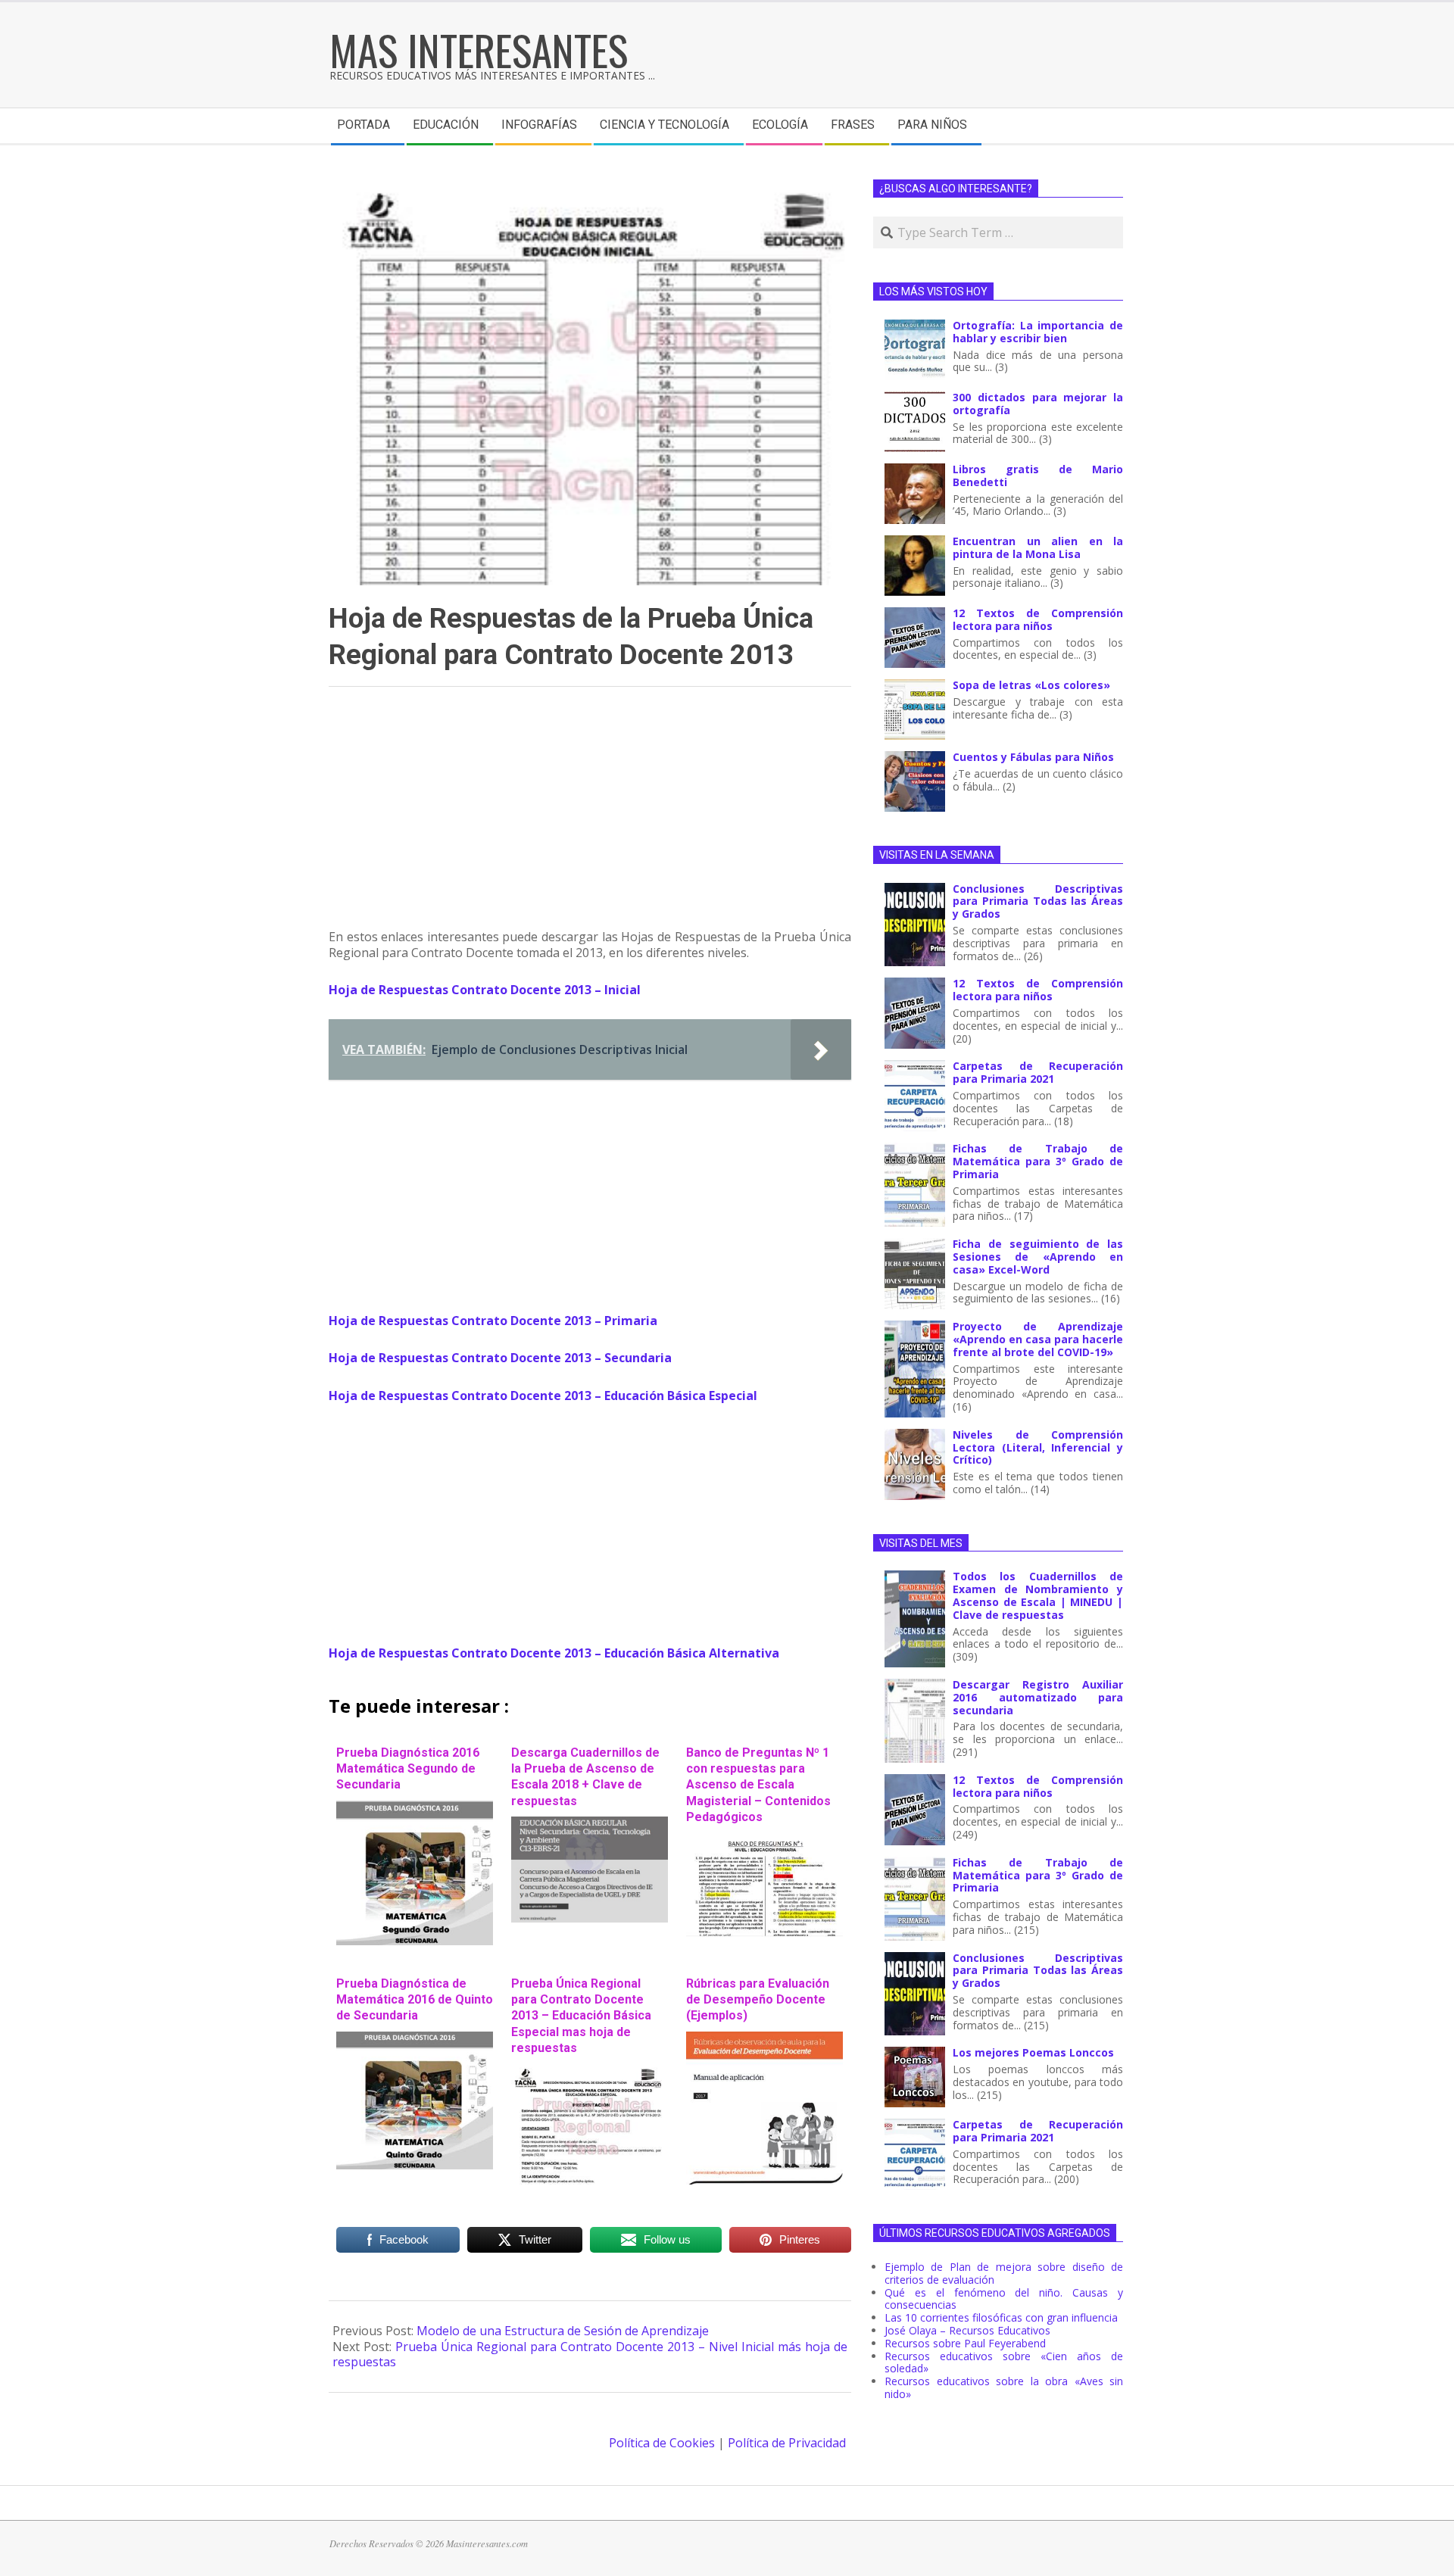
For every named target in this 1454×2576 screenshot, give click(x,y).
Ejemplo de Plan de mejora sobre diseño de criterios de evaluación (1004, 2273)
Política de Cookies (662, 2443)
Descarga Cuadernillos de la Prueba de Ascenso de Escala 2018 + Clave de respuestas (585, 1777)
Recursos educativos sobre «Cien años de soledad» (1004, 2362)
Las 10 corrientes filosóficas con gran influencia (1001, 2317)
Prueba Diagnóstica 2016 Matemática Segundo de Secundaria (408, 1769)
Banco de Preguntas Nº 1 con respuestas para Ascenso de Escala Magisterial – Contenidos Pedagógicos (758, 1785)
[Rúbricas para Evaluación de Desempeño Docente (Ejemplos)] (764, 2039)
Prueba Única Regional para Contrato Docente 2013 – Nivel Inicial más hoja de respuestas (590, 2355)
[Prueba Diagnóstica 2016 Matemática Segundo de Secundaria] (415, 1808)
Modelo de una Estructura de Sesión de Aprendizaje (563, 2331)
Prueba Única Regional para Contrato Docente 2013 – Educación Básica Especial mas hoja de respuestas (581, 2016)
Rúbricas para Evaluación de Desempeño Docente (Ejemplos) (758, 2000)
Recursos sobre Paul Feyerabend (965, 2343)
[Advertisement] (590, 815)
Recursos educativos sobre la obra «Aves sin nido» (1004, 2387)
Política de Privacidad (787, 2443)
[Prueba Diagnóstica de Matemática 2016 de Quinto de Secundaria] (415, 2039)
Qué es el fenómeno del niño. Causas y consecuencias (1004, 2299)
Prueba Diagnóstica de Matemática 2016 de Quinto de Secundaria (415, 2000)
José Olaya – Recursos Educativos (967, 2330)
